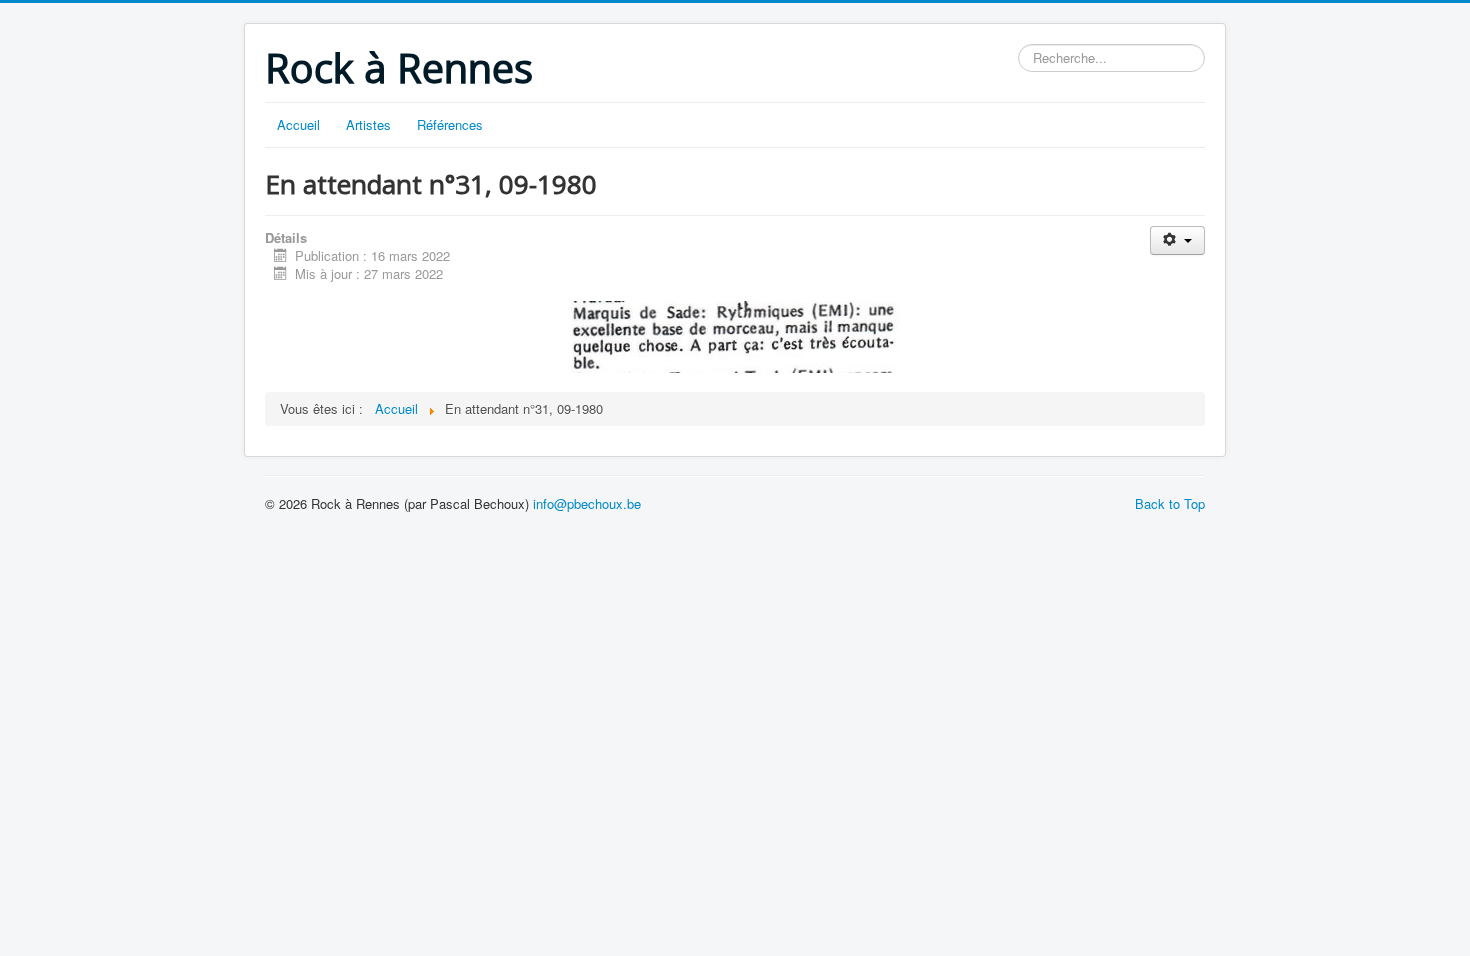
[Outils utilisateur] (1177, 240)
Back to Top (1170, 503)
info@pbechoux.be (587, 503)
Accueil (298, 124)
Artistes (368, 124)
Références (450, 124)
